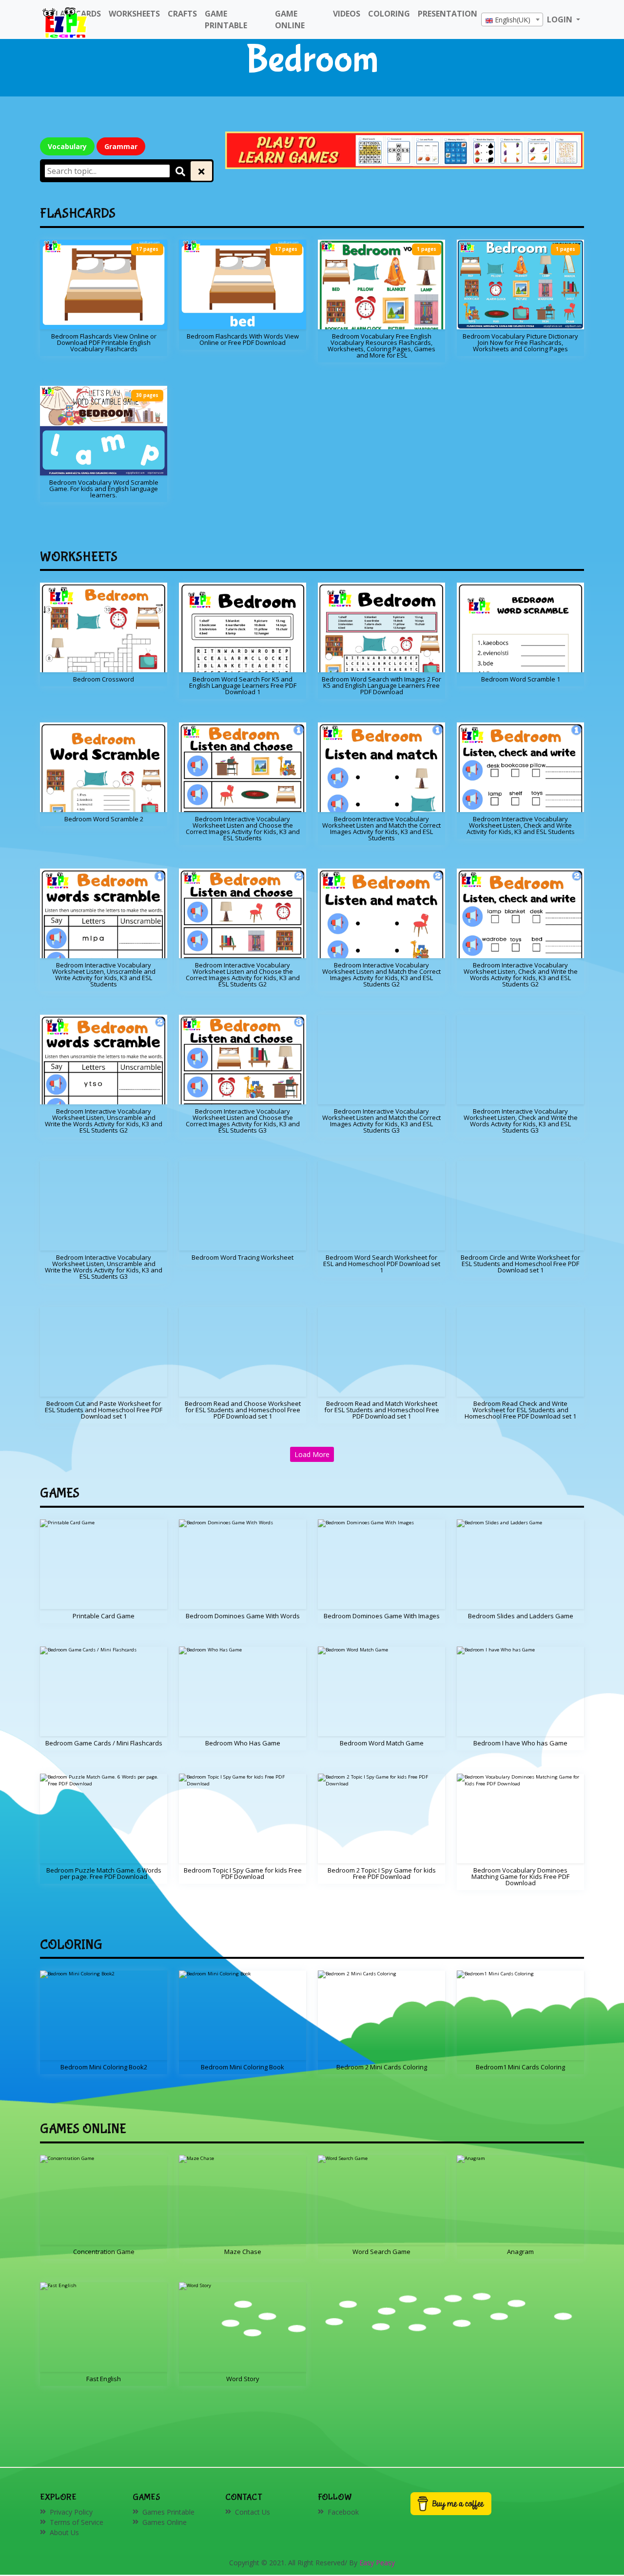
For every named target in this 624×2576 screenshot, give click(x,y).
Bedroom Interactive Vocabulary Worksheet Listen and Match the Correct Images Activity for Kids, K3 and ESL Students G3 (381, 1121)
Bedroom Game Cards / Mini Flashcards (104, 1743)
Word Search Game (381, 2252)
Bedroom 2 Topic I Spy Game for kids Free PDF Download (382, 1873)
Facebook (343, 2512)
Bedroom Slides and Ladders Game (521, 1616)
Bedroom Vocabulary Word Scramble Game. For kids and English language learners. (104, 489)
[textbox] (512, 20)
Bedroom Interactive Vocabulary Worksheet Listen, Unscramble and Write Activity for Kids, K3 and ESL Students (104, 975)
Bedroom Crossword (104, 679)
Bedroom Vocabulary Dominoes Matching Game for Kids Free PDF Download (520, 1876)
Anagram (520, 2252)
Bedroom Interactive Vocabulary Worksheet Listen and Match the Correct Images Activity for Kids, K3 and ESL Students (381, 828)
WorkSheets (134, 14)
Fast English (104, 2379)
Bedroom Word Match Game (382, 1743)
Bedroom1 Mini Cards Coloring (520, 2067)
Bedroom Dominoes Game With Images (382, 1616)
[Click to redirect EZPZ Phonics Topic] (405, 149)
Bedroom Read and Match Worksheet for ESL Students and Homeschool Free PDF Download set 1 (382, 1410)
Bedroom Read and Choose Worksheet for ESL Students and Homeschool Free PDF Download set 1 (243, 1410)
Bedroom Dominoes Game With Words (243, 1616)
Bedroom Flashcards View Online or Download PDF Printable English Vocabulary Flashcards (104, 342)
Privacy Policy (71, 2512)
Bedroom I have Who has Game (520, 1743)
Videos (347, 14)
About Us (64, 2532)
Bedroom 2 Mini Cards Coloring (382, 2067)
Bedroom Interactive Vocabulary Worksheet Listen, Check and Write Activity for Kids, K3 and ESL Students (521, 825)
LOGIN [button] (561, 19)
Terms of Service (77, 2522)
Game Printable (226, 19)
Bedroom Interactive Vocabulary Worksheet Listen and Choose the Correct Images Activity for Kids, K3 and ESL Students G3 (243, 1121)
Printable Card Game (104, 1616)
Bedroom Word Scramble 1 (521, 679)
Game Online (290, 19)
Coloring (389, 14)
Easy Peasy (377, 2563)
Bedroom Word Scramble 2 (104, 819)
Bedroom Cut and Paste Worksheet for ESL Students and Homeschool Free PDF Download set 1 (104, 1410)
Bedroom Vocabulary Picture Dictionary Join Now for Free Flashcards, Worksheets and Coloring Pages (520, 342)
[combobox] (512, 19)
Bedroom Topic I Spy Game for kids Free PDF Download (243, 1873)
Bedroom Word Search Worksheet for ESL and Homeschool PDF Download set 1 (382, 1264)
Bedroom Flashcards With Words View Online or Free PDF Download (243, 339)
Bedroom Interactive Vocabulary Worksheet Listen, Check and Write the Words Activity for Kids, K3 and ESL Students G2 (521, 975)
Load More (312, 1454)
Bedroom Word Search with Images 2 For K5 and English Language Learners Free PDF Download (381, 685)
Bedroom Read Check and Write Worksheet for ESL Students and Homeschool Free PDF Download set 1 (520, 1410)
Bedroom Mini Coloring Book (243, 2067)
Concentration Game (104, 2252)
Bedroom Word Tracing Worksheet (243, 1257)
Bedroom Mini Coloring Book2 (104, 2067)
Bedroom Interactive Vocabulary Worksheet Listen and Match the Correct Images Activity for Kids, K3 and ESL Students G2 (381, 975)
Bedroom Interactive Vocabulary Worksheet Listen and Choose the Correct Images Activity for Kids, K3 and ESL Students (243, 828)
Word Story (243, 2379)
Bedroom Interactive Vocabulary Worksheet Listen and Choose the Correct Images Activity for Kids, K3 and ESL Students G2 (243, 975)
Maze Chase (243, 2252)
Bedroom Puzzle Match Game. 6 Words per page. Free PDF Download (104, 1873)
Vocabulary (67, 146)
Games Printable (168, 2512)
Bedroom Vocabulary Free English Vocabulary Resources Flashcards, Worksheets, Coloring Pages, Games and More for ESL (381, 346)
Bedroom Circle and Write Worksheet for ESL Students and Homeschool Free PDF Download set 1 (520, 1264)
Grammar (121, 146)
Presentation (448, 14)
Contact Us (253, 2512)
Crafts (182, 14)
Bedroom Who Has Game (243, 1743)
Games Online (165, 2522)
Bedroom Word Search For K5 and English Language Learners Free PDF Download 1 (243, 685)
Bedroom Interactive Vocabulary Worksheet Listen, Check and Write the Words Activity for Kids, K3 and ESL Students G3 (521, 1121)
